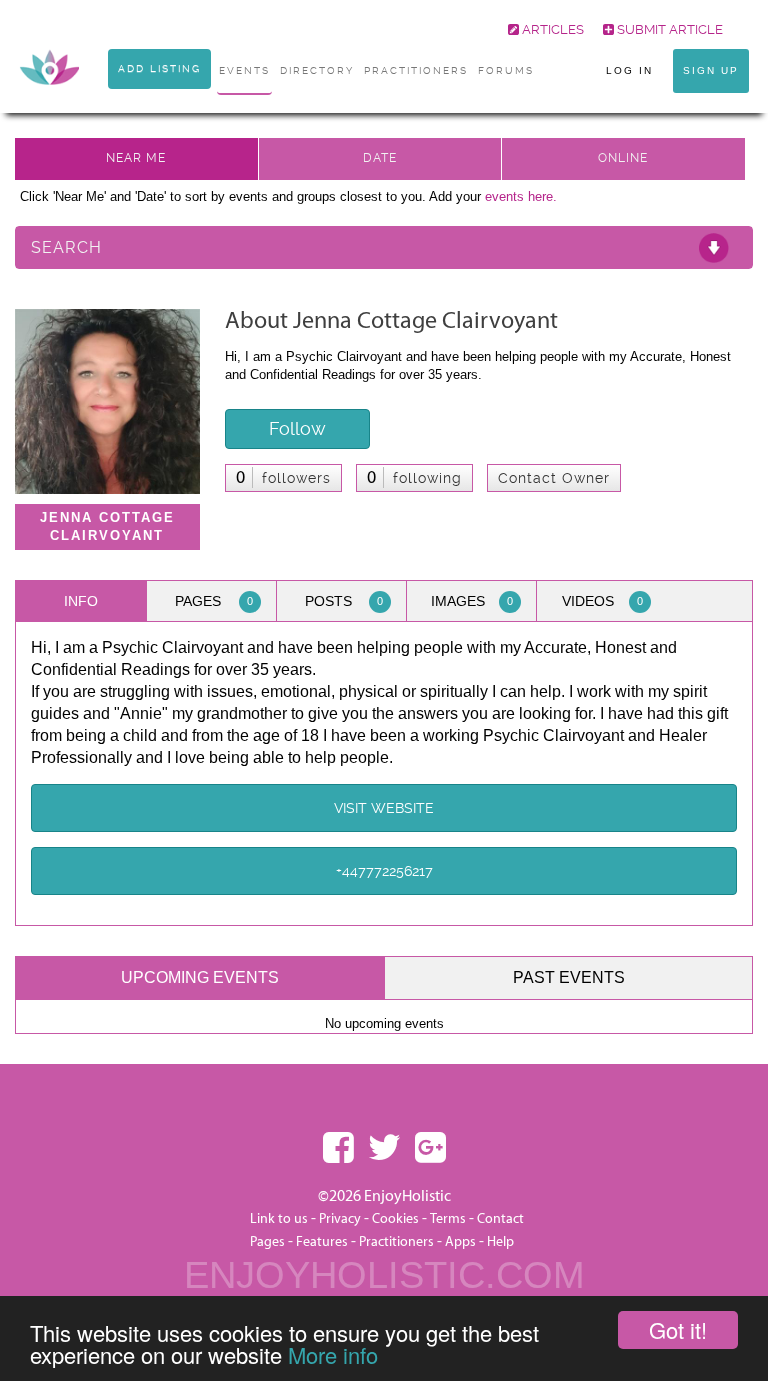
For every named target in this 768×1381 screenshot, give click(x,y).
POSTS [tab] (344, 601)
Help (500, 1242)
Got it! (678, 1329)
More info (333, 1354)
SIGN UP (711, 70)
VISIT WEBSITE (384, 808)
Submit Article (668, 29)
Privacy (340, 1219)
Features (322, 1242)
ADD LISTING (159, 68)
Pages (267, 1242)
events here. (521, 196)
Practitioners (396, 1242)
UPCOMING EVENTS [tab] (200, 977)
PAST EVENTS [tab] (569, 977)
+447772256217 (384, 871)
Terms (448, 1219)
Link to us (279, 1219)
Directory (317, 70)
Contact (500, 1219)
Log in (629, 70)
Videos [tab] (602, 601)
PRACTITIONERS (416, 70)
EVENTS (244, 70)
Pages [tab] (214, 601)
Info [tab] (81, 601)
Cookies (397, 1219)
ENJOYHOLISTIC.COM (384, 1275)
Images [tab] (472, 601)
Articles (551, 29)
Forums (506, 70)
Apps (460, 1242)
